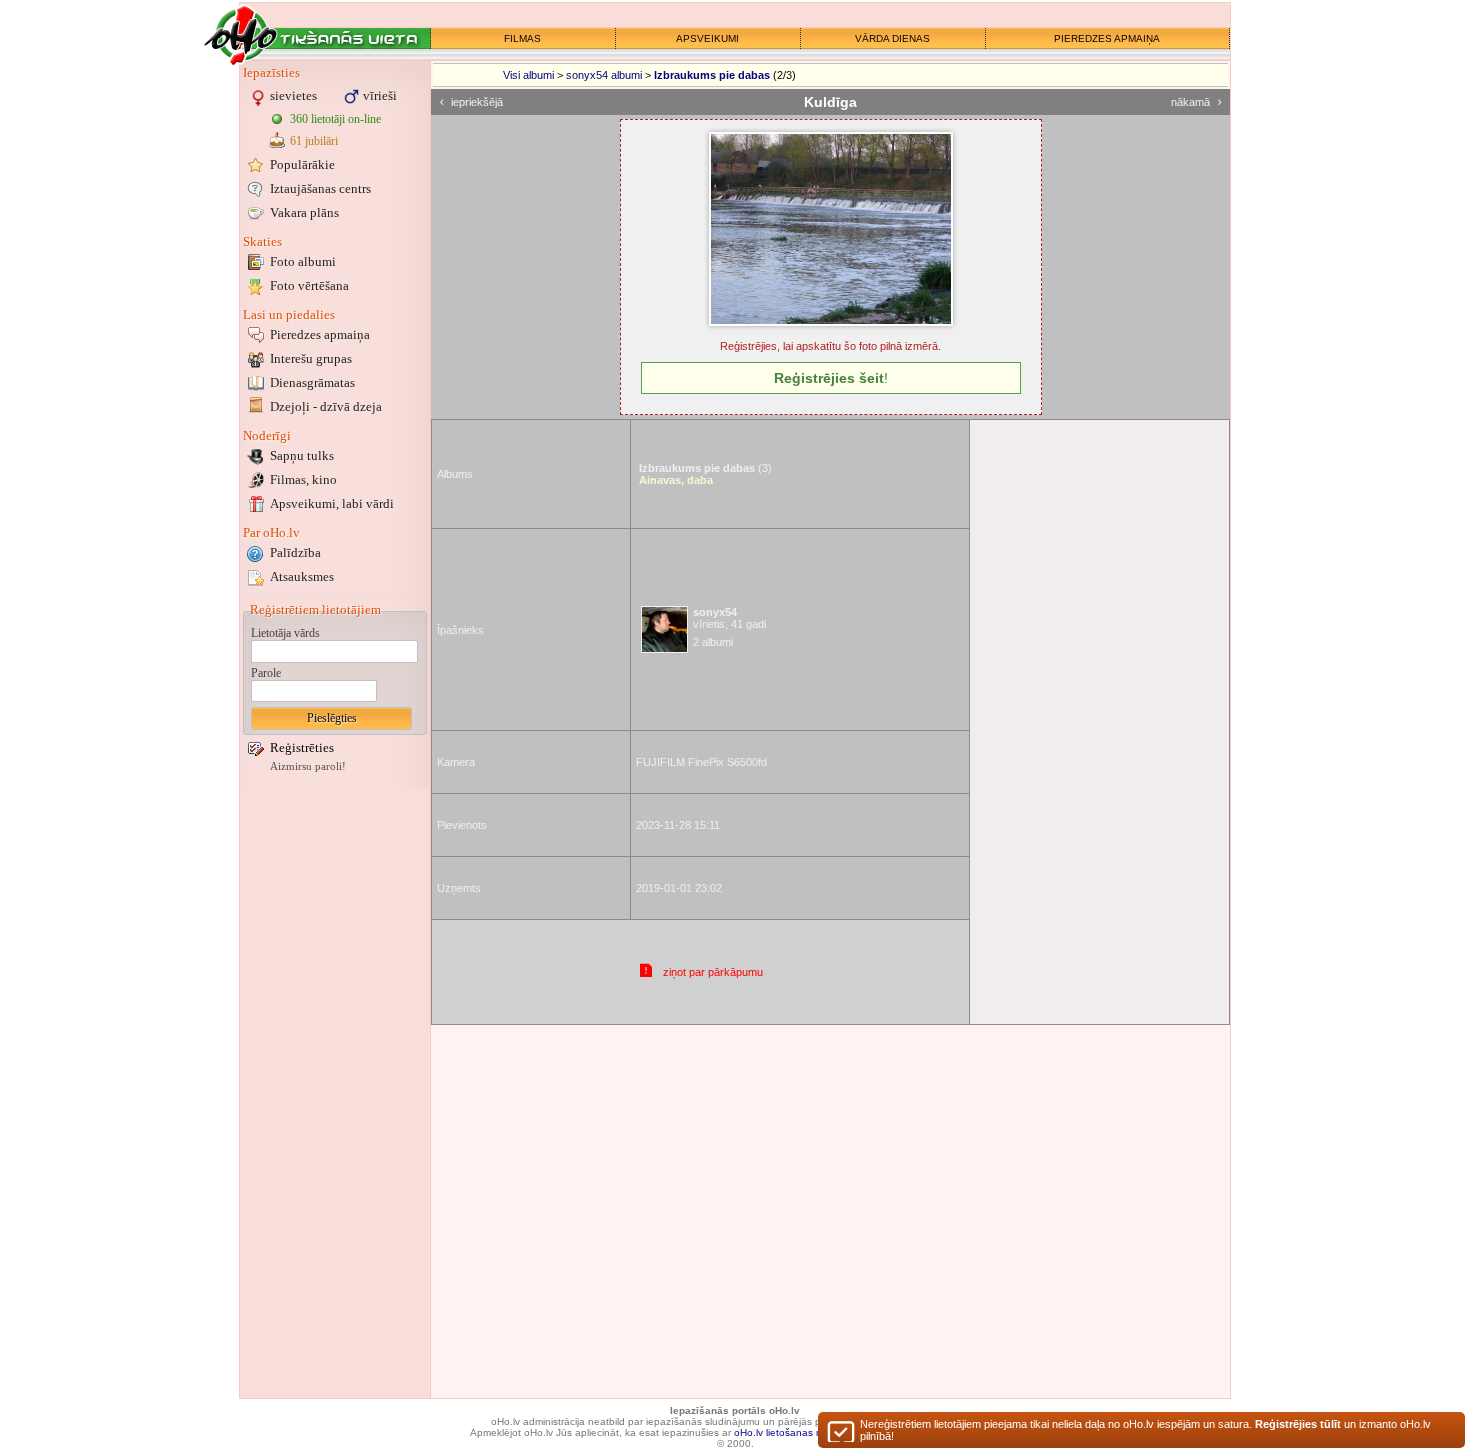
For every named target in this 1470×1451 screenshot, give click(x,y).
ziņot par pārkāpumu (713, 972)
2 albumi (713, 642)
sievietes (293, 95)
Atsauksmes (302, 576)
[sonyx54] (664, 629)
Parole (266, 673)
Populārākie (302, 164)
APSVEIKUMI (707, 38)
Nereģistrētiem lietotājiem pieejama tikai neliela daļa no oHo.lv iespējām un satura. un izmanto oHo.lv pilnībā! (1145, 1430)
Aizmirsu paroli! (308, 766)
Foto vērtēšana (309, 285)
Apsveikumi (332, 503)
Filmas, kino (303, 479)
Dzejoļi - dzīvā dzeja (326, 406)
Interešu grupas (311, 358)
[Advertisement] (335, 1093)
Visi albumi (528, 75)
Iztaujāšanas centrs (320, 188)
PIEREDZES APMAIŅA (1107, 38)
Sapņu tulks (302, 455)
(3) (705, 468)
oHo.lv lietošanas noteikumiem (804, 1432)
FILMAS (522, 38)
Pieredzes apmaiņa (320, 334)
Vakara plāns (304, 212)
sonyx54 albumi (604, 75)
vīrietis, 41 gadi (729, 618)
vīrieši (380, 95)
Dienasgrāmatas (312, 382)
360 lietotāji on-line (335, 119)
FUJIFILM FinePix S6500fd (701, 762)
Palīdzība (295, 552)
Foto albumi (303, 261)
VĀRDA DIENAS (892, 38)
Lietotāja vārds (285, 633)
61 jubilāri (314, 141)
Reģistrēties (302, 747)
